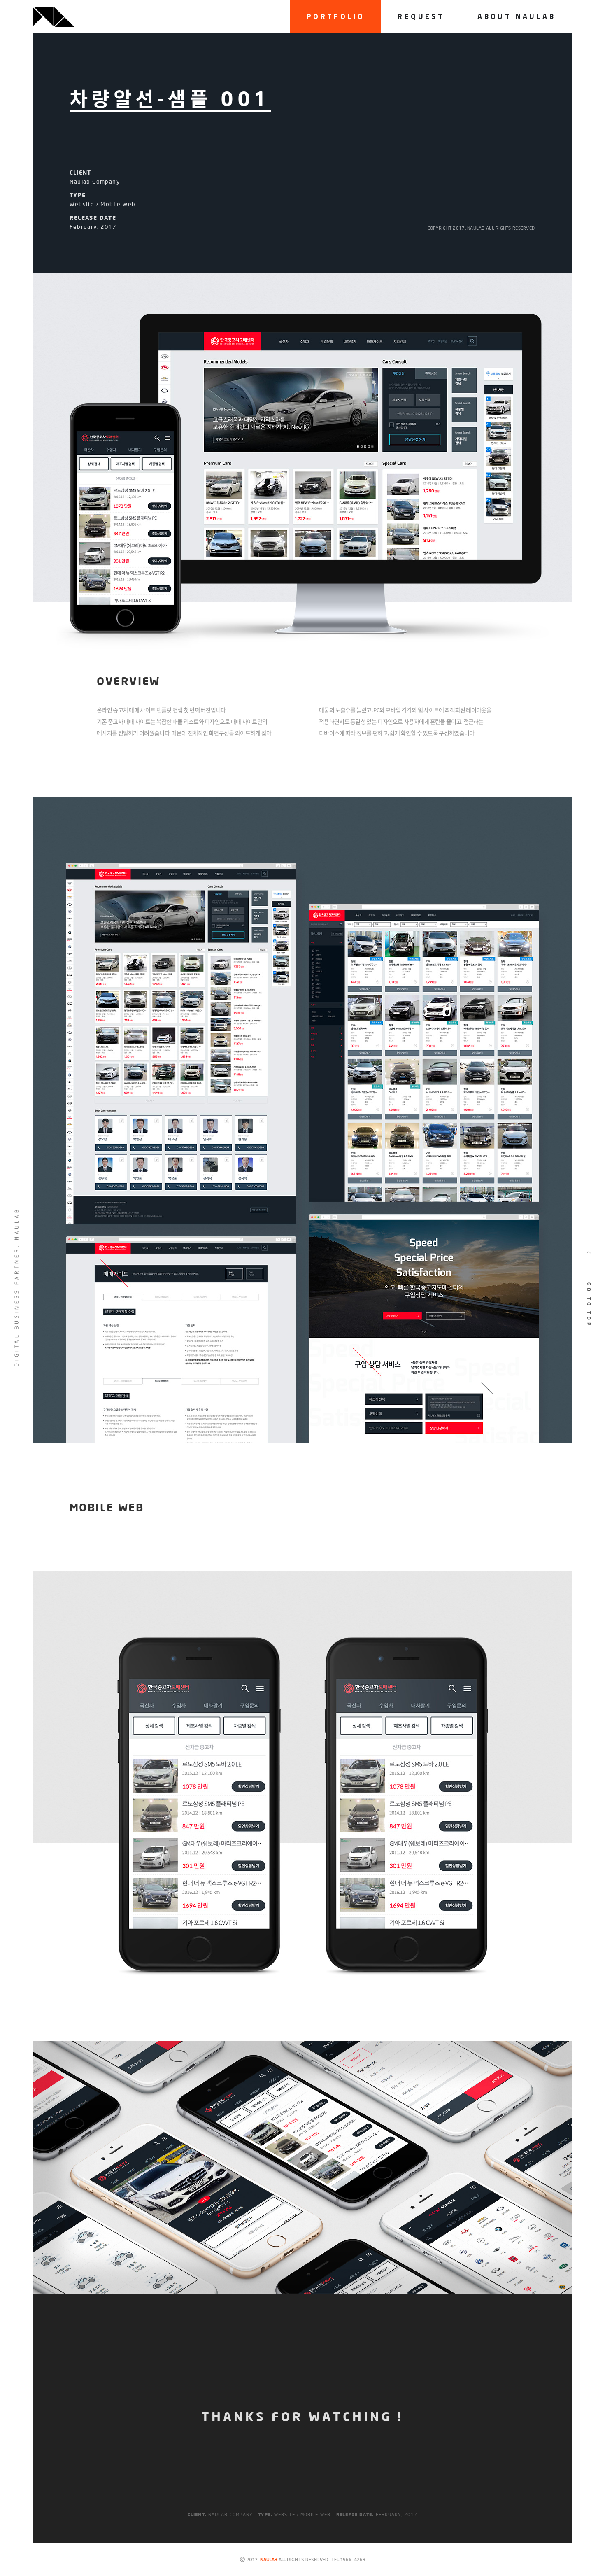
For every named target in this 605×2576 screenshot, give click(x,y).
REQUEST (421, 16)
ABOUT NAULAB (517, 16)
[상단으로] (589, 1288)
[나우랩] (54, 17)
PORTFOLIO (336, 16)
